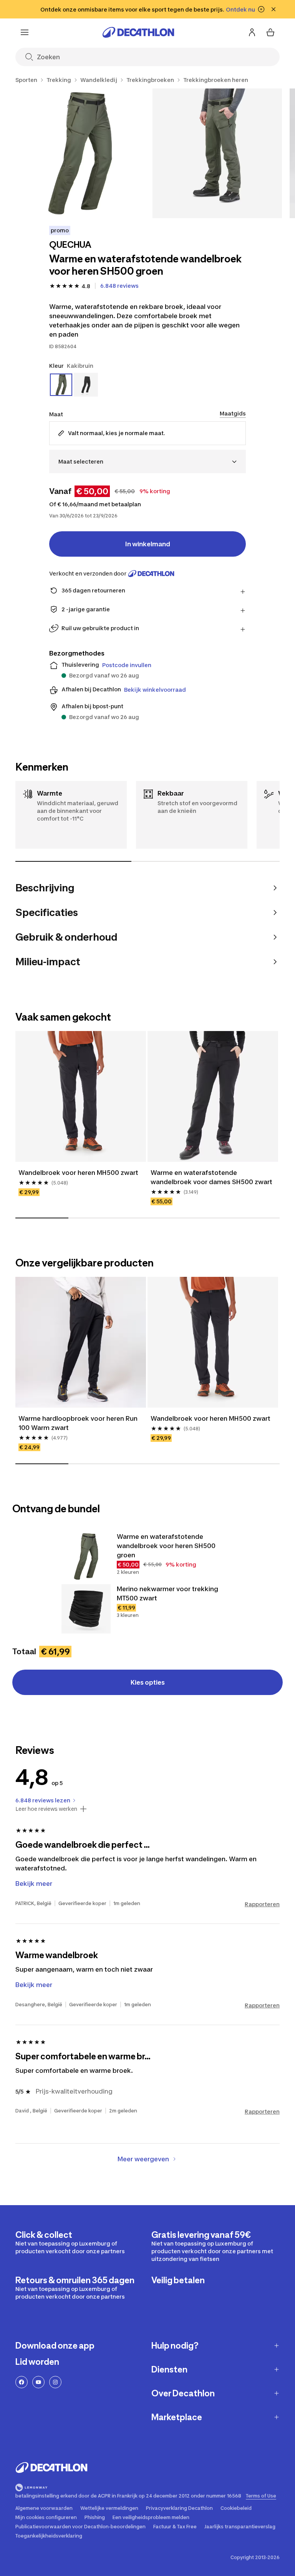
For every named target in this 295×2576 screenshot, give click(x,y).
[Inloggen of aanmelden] (252, 32)
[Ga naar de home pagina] (138, 32)
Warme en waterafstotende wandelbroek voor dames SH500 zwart (211, 1177)
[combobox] (147, 461)
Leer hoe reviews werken (46, 1809)
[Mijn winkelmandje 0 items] (270, 32)
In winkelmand (148, 544)
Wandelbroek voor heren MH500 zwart (78, 1173)
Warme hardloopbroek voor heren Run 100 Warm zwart (79, 1423)
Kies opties (148, 1682)
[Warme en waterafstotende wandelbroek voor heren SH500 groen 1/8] (80, 153)
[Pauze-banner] (261, 9)
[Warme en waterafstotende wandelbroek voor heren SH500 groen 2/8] (217, 153)
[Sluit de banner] (273, 9)
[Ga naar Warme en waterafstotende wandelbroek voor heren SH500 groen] (86, 1557)
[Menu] (25, 32)
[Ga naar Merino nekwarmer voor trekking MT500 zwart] (86, 1609)
